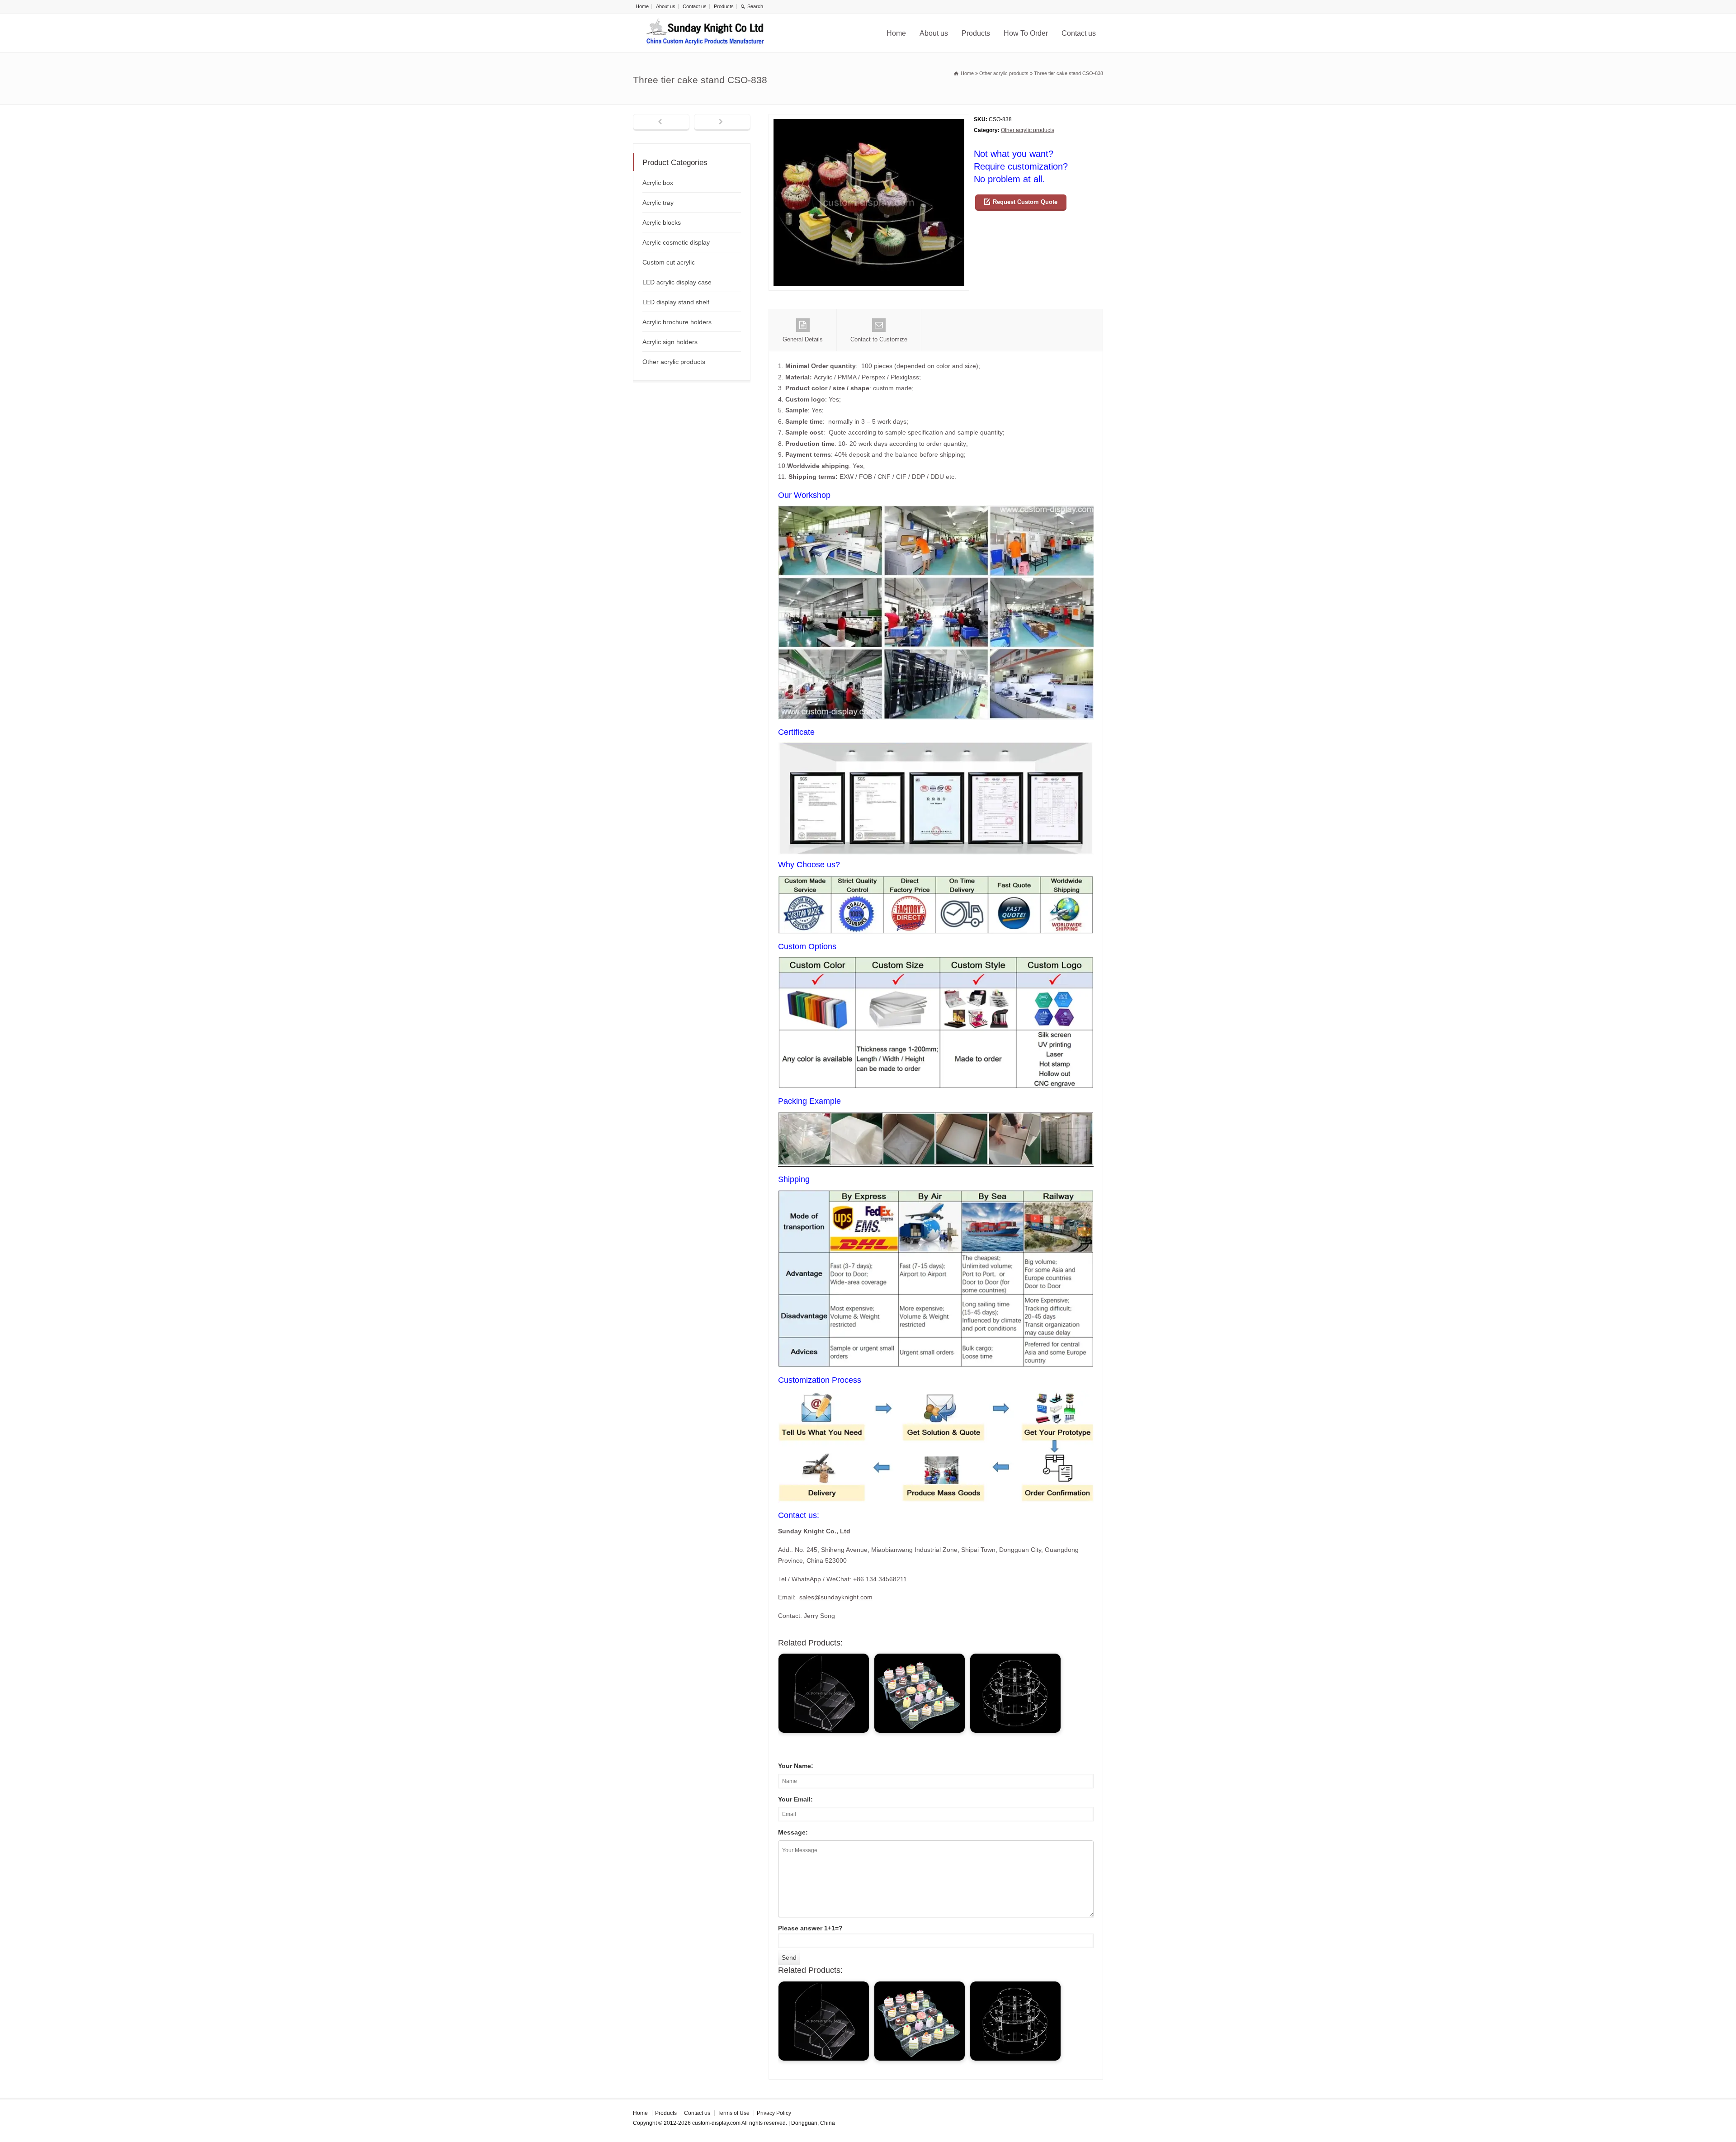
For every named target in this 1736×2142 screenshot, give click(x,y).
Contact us (695, 6)
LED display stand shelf (676, 302)
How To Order (1026, 33)
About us (666, 6)
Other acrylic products (1028, 130)
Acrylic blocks (662, 222)
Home (642, 6)
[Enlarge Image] (869, 120)
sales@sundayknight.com (836, 1597)
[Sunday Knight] (705, 33)
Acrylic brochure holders (677, 322)
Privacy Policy (774, 2113)
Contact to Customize (879, 339)
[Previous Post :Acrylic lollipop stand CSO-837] (661, 123)
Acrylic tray (658, 203)
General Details (803, 339)
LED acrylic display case (677, 282)
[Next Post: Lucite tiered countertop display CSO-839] (722, 123)
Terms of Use (734, 2113)
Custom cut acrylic (669, 262)
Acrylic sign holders (670, 342)
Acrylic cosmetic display (676, 242)
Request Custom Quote (1025, 202)
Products (724, 6)
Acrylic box (658, 183)
